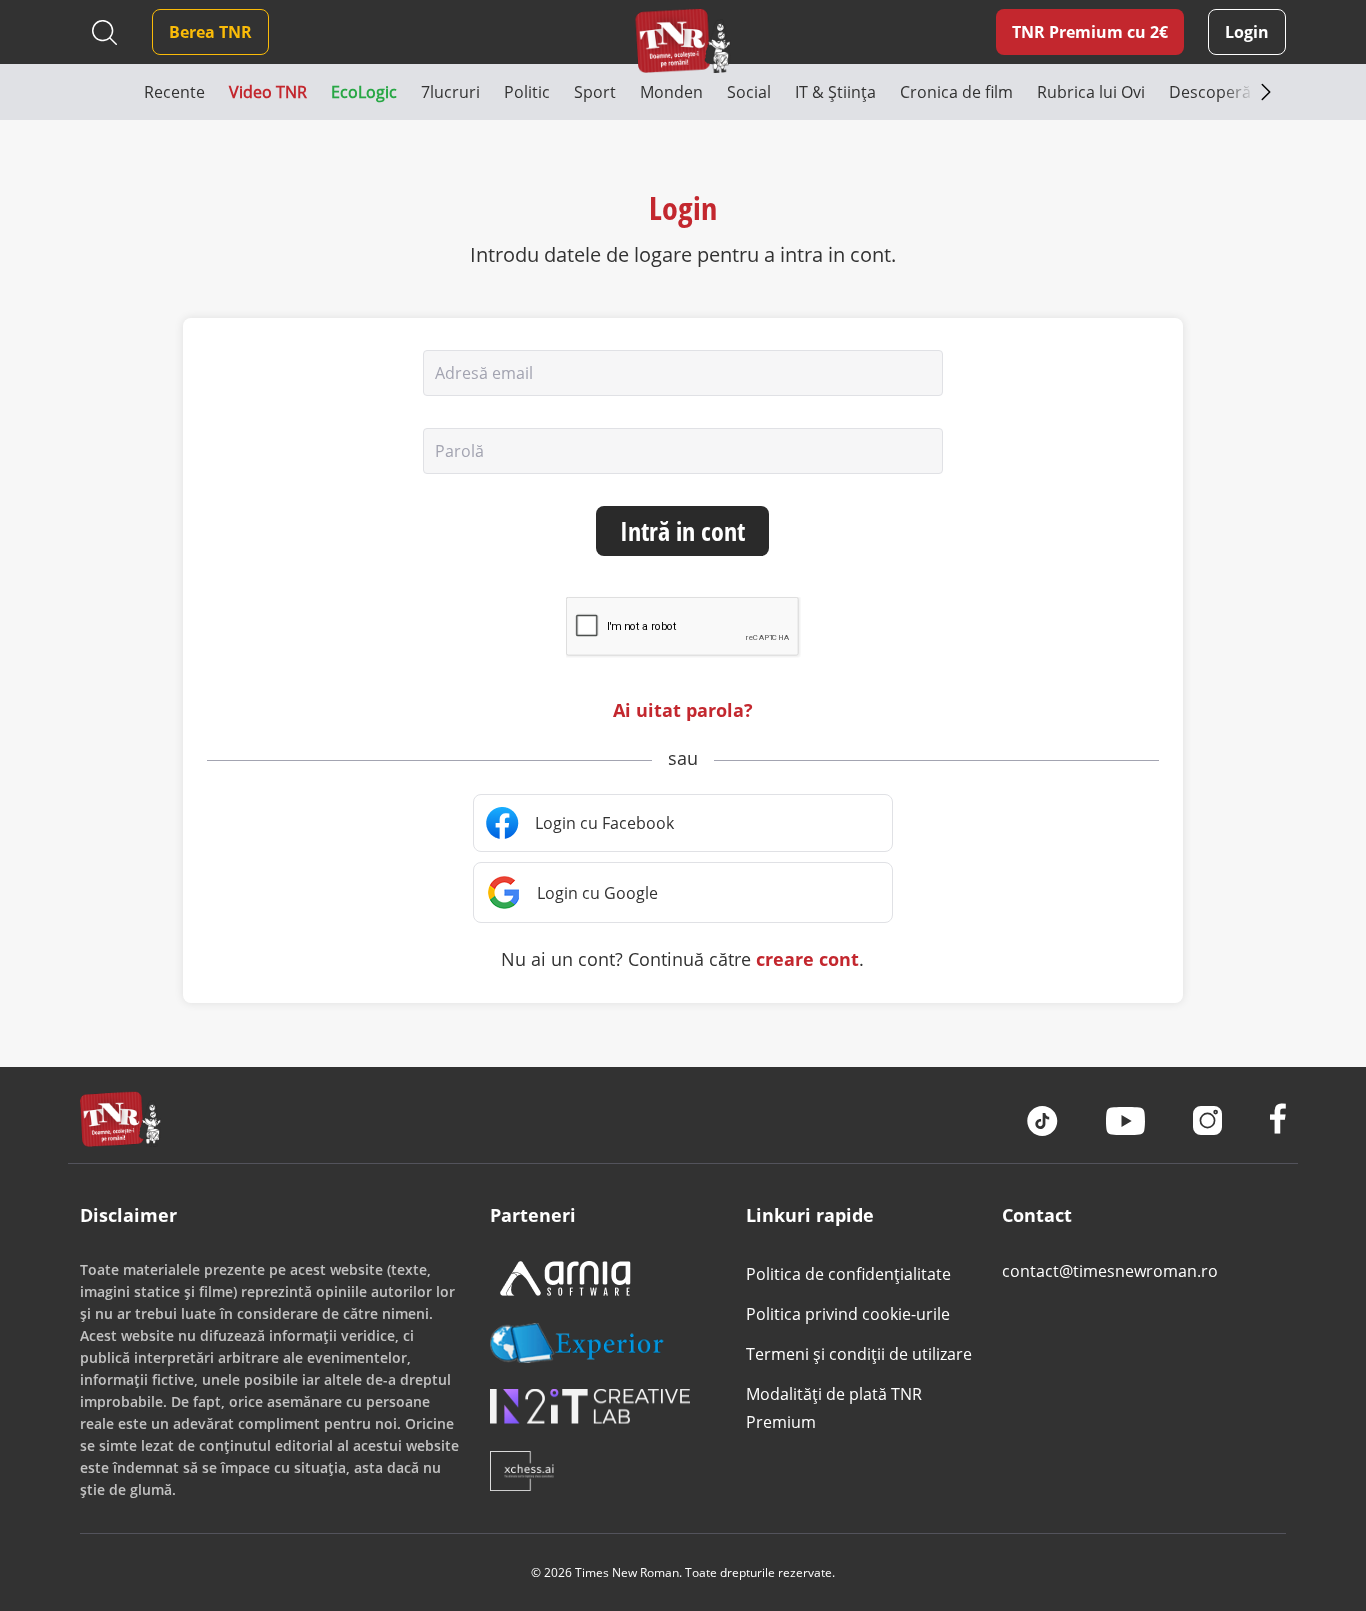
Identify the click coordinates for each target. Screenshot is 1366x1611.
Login (1247, 32)
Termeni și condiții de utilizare (859, 1354)
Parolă (459, 451)
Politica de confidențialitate (848, 1274)
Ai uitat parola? (683, 710)
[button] (112, 92)
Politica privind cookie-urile (848, 1314)
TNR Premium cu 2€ (1090, 32)
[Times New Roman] (682, 40)
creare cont (807, 959)
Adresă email (484, 373)
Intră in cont (682, 531)
